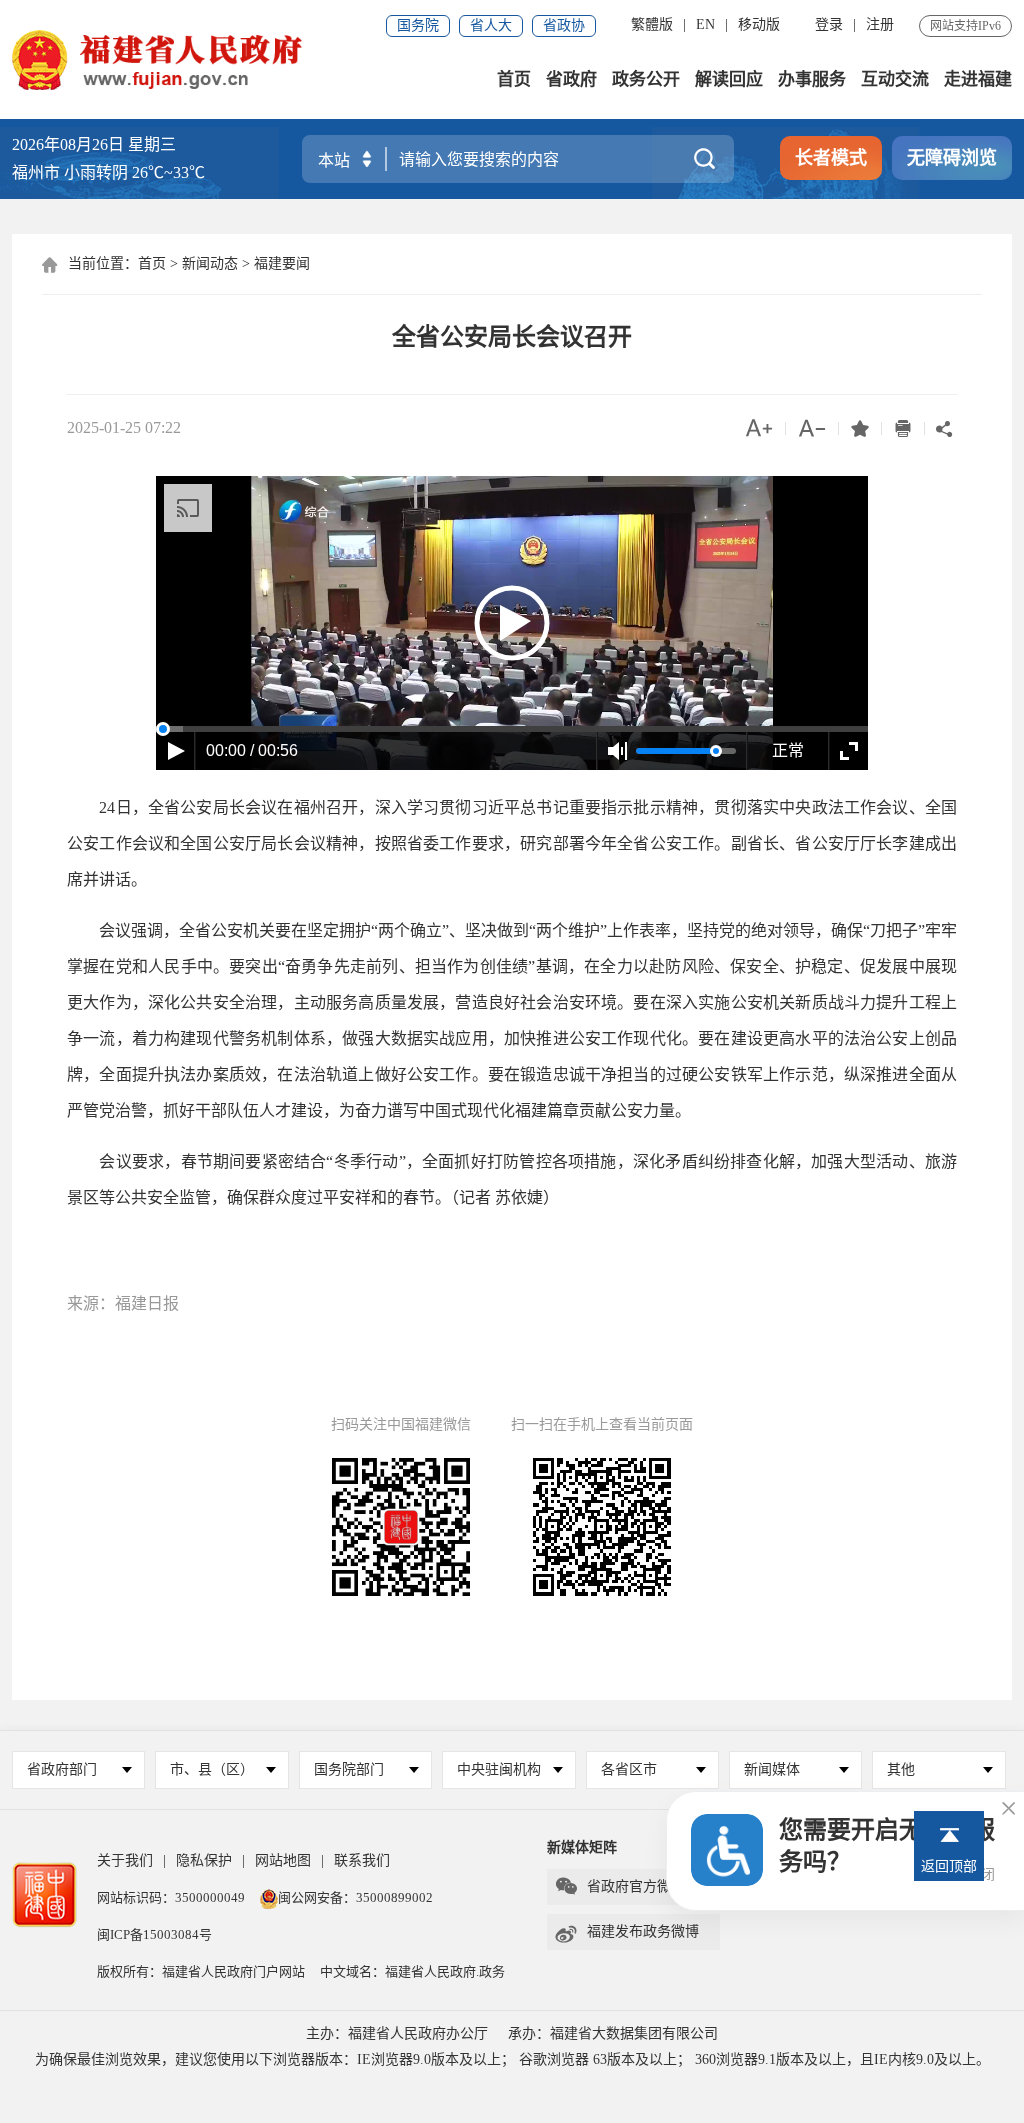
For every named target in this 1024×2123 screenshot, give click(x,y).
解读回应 (729, 79)
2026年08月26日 (68, 144)
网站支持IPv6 (965, 26)
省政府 (571, 79)
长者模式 (831, 158)
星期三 (152, 144)
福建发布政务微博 (626, 1932)
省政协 (564, 25)
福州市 (108, 172)
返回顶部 (949, 1866)
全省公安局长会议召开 (512, 337)
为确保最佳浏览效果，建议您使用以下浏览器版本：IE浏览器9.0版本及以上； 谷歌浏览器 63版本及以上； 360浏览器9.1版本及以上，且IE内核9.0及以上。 (512, 2059)
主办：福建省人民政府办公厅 (397, 2033)
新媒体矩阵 (582, 1847)
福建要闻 (282, 263)
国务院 (418, 25)
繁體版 (652, 24)
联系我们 (362, 1860)
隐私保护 (204, 1860)
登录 (829, 24)
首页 (514, 79)
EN (705, 24)
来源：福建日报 (123, 1303)
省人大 (491, 25)
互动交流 (895, 79)
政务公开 (646, 79)
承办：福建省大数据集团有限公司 (613, 2033)
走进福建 (978, 79)
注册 (880, 24)
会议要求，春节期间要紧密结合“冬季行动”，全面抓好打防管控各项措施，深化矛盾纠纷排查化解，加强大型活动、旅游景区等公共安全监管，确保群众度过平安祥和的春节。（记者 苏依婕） (512, 1179)
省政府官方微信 (619, 1887)
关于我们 (125, 1860)
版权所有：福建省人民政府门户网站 (201, 1971)
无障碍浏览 (952, 158)
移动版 (759, 24)
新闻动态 (210, 263)
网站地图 (283, 1860)
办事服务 (812, 79)
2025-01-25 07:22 (124, 427)
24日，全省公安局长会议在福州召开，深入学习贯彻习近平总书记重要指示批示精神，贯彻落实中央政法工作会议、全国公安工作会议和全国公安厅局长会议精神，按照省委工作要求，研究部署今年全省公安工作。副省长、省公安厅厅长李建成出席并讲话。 (512, 843)
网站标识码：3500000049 (171, 1897)
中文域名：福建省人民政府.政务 (412, 1971)
